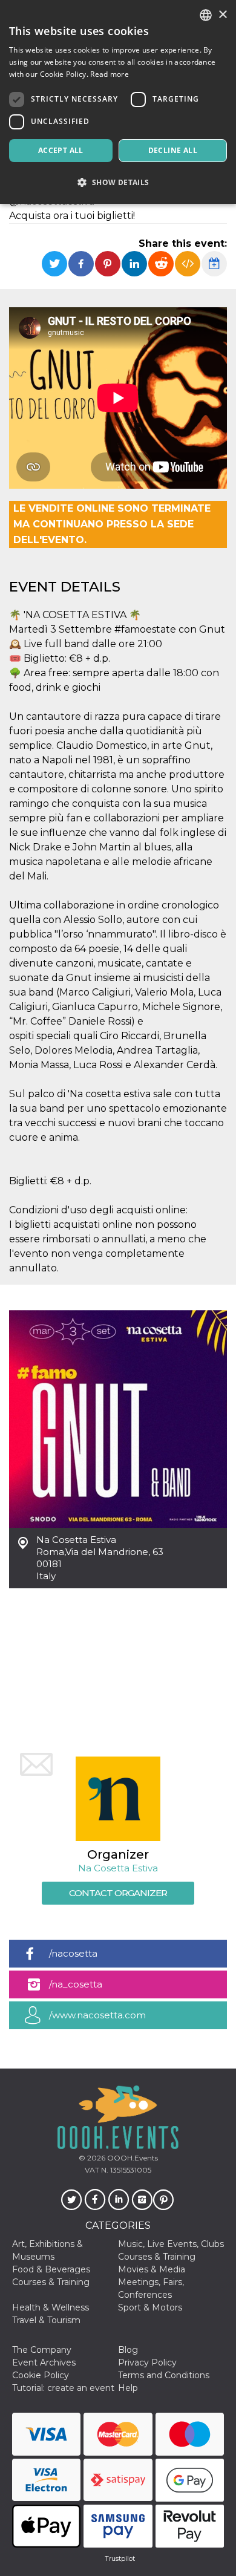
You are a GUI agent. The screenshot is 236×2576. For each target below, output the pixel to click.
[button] (118, 182)
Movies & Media (152, 2269)
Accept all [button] (61, 150)
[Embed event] (188, 264)
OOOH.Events (132, 2158)
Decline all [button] (173, 150)
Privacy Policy (147, 2362)
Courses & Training (157, 2257)
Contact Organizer (118, 1893)
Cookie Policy (41, 2375)
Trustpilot (120, 2558)
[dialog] (118, 102)
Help (128, 2388)
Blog (128, 2350)
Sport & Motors (150, 2307)
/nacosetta (73, 1953)
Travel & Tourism (46, 2320)
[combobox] (206, 15)
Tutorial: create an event (63, 2388)
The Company (42, 2350)
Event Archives (44, 2362)
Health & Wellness (51, 2307)
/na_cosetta (76, 1984)
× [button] (222, 15)
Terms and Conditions (164, 2375)
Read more (110, 74)
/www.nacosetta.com (97, 2015)
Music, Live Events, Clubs (171, 2244)
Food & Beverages (51, 2269)
